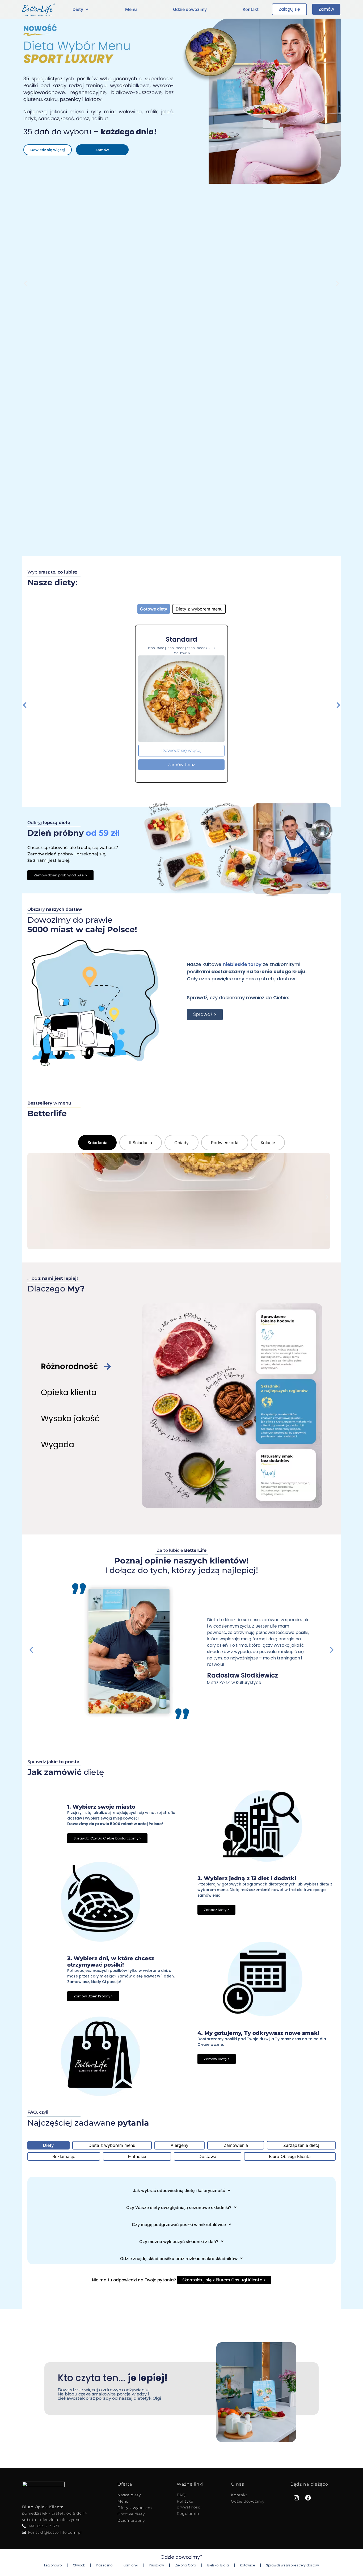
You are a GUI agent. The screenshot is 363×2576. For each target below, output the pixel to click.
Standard (181, 639)
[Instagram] (296, 2498)
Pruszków (157, 2565)
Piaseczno (104, 2565)
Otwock (79, 2565)
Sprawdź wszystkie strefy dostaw (292, 2565)
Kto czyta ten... (113, 2378)
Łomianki (131, 2565)
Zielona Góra (186, 2565)
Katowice (247, 2565)
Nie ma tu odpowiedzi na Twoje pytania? (179, 2280)
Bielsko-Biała (218, 2565)
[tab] (154, 609)
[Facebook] (308, 2498)
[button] (81, 9)
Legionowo (53, 2565)
